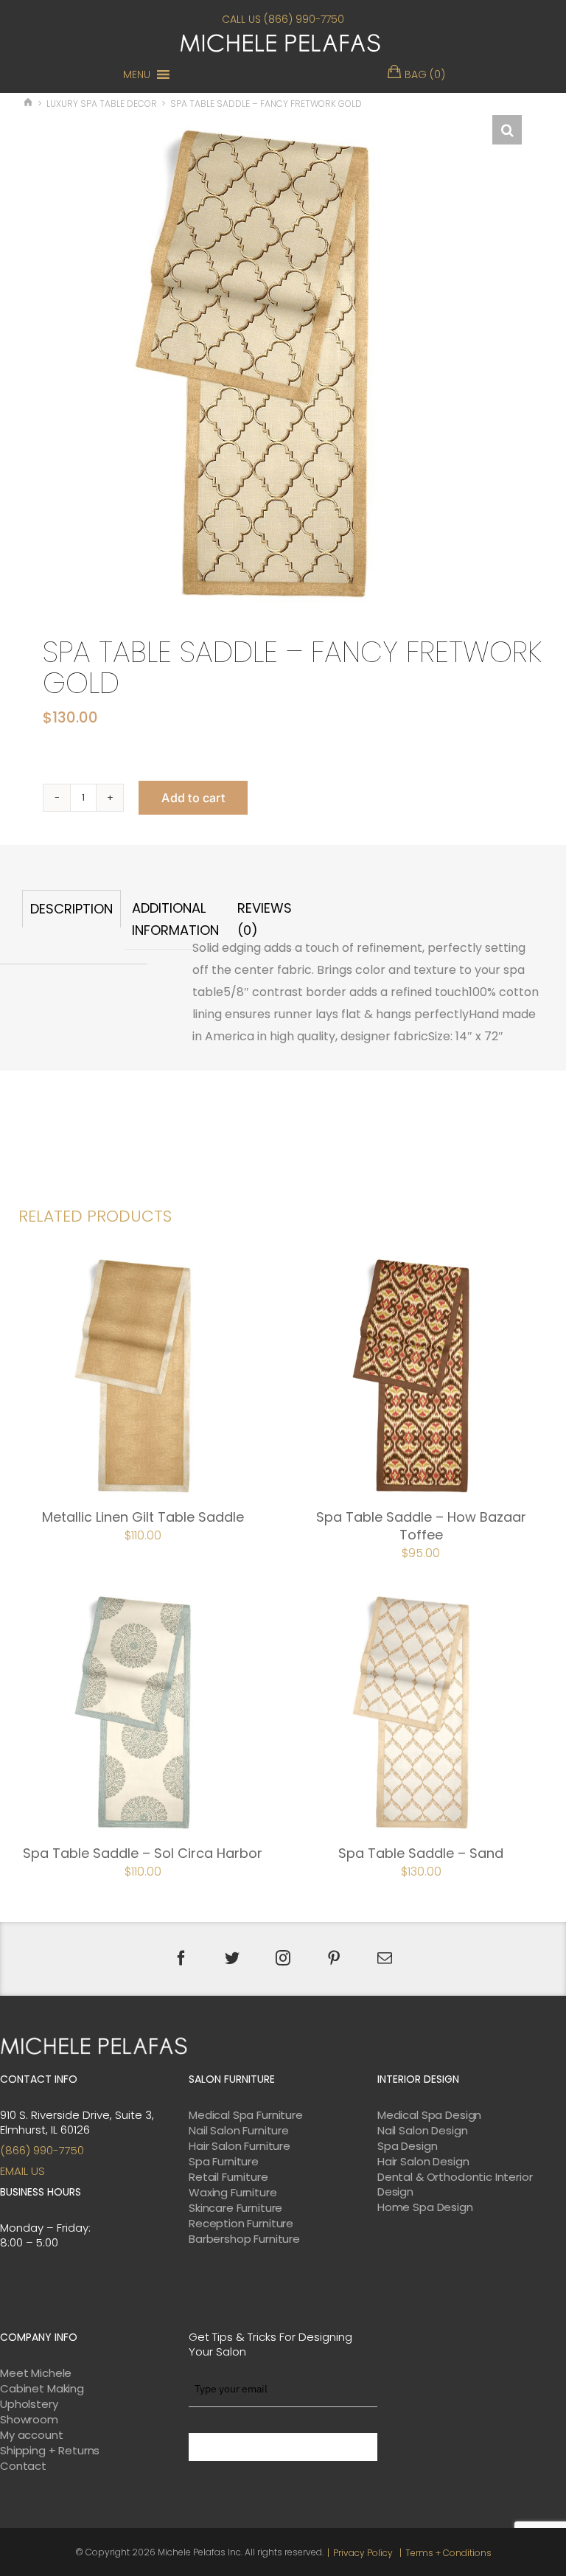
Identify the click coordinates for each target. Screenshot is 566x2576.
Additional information (175, 919)
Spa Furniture (224, 2162)
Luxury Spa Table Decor (102, 104)
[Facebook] (181, 1958)
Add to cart (193, 798)
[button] (137, 74)
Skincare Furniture (235, 2208)
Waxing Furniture (233, 2193)
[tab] (71, 920)
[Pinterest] (334, 1958)
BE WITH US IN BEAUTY (283, 2447)
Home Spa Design (425, 2207)
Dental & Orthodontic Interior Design (455, 2185)
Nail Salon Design (422, 2131)
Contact (23, 2466)
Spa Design (408, 2146)
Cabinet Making (42, 2389)
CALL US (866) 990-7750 (283, 19)
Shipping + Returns (50, 2451)
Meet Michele (36, 2373)
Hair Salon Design (423, 2162)
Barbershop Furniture (244, 2239)
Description (71, 909)
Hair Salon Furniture (240, 2146)
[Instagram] (283, 1958)
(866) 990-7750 (42, 2150)
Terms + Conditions (448, 2553)
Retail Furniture (228, 2177)
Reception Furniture (241, 2224)
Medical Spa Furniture (246, 2115)
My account (32, 2435)
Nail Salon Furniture (239, 2131)
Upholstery (29, 2404)
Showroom (29, 2420)
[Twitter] (232, 1958)
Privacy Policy (363, 2553)
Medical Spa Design (429, 2115)
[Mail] (385, 1958)
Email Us (22, 2171)
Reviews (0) (265, 919)
